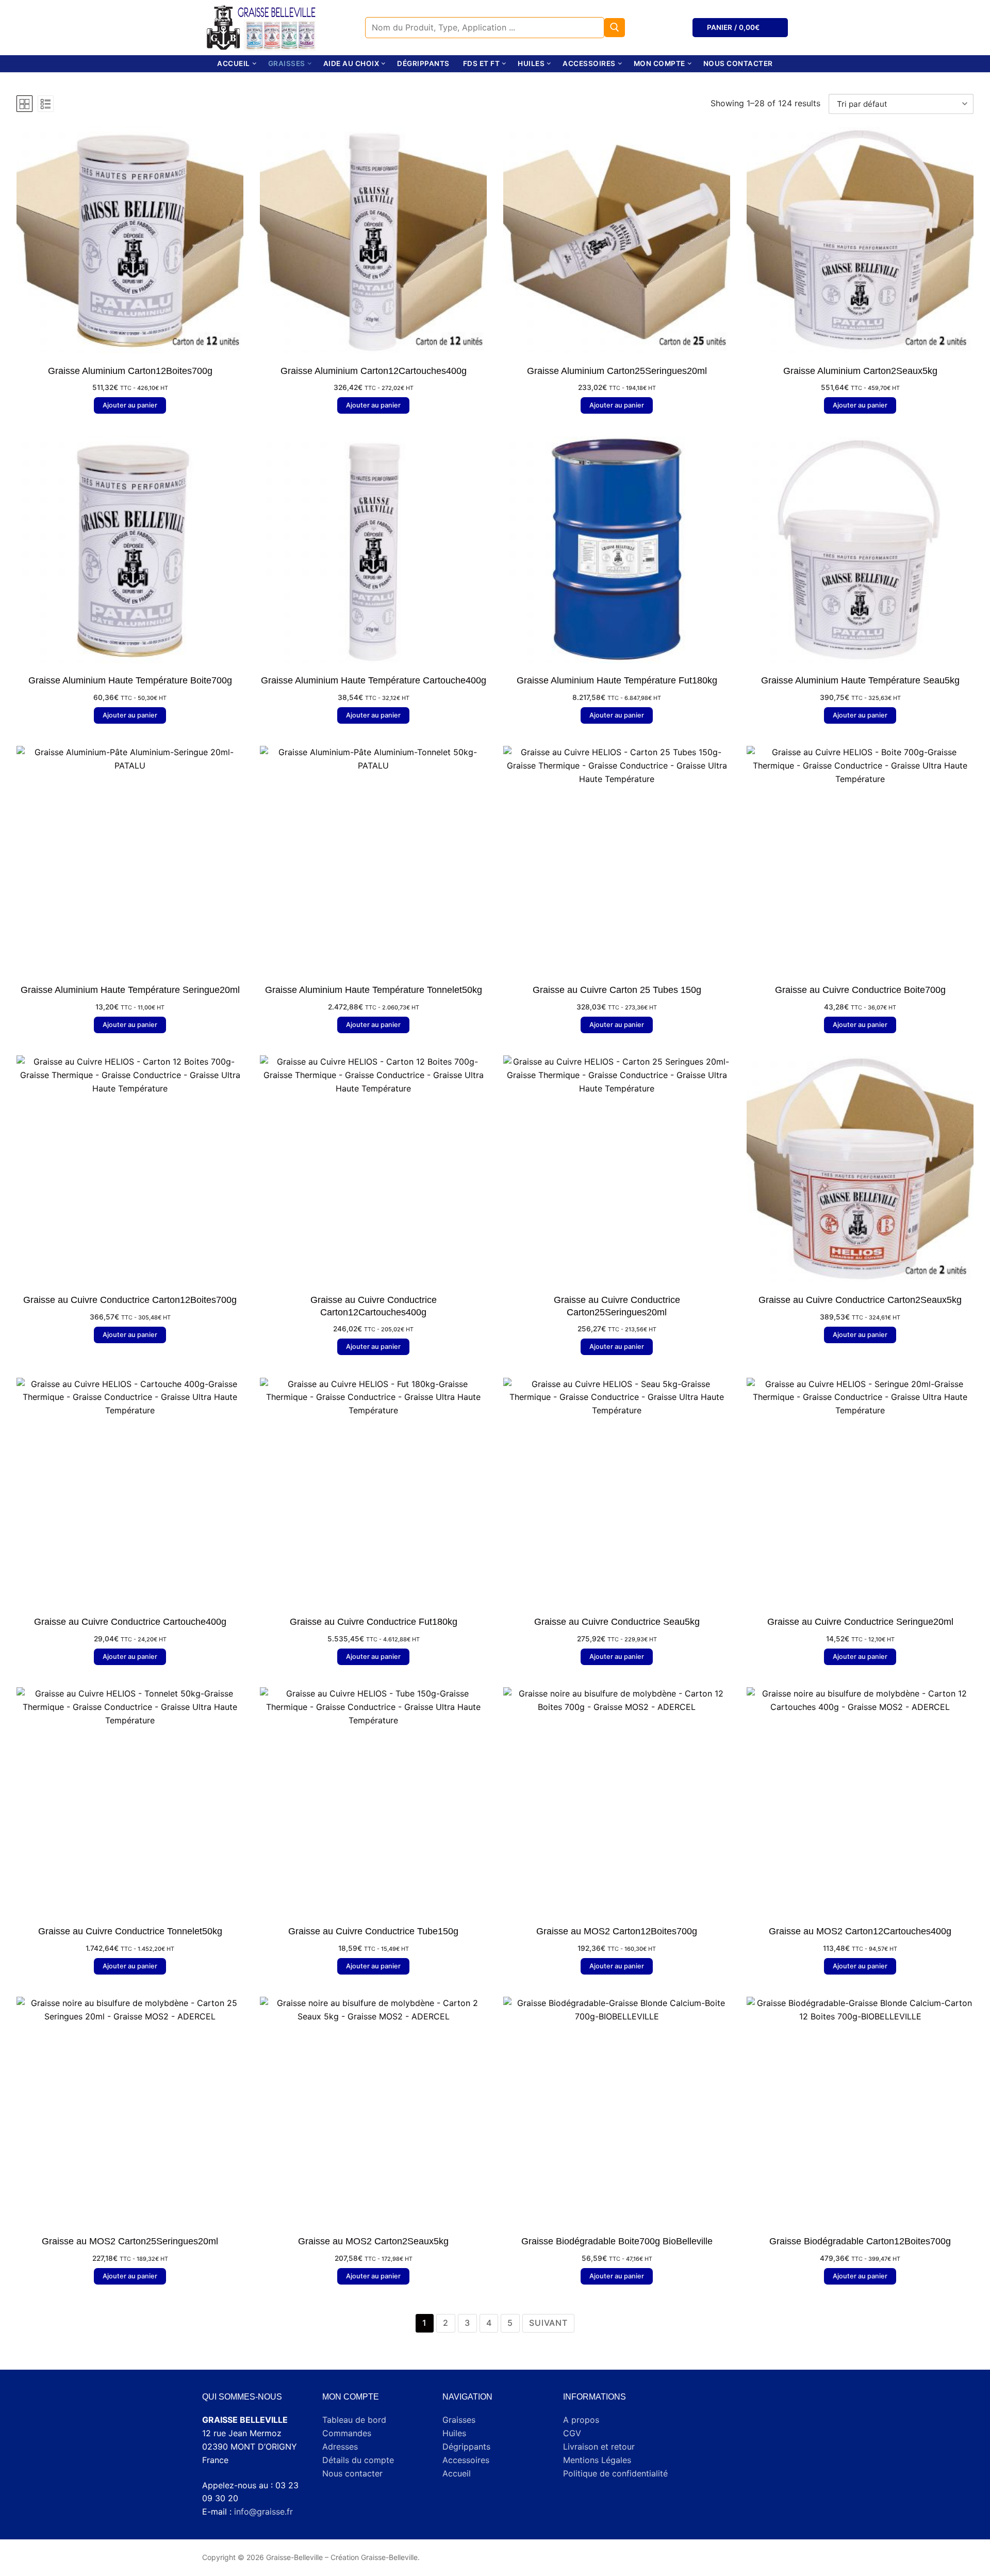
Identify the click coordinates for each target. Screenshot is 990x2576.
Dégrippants (466, 2447)
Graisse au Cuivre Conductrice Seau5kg (617, 1622)
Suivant (548, 2323)
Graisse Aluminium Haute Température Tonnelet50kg (374, 990)
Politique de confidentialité (615, 2473)
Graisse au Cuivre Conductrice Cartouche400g (130, 1622)
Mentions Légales (597, 2460)
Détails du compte (358, 2460)
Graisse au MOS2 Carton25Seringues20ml (130, 2241)
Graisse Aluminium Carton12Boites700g (130, 371)
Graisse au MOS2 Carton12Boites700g (617, 1931)
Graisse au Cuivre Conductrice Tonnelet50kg (130, 1931)
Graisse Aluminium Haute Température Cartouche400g (374, 680)
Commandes (347, 2433)
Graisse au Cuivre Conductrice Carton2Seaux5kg (860, 1300)
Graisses (459, 2420)
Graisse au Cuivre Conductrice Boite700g (860, 990)
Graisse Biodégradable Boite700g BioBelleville (617, 2241)
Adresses (340, 2447)
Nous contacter (352, 2473)
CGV (572, 2433)
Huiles (454, 2433)
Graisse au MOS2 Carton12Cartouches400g (860, 1931)
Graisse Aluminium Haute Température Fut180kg (617, 680)
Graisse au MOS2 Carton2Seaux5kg (373, 2241)
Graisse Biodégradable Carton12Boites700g (860, 2241)
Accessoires (466, 2460)
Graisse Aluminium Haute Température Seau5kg (860, 680)
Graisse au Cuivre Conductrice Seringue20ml (860, 1622)
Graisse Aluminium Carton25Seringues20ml (617, 371)
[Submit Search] (615, 28)
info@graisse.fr (263, 2512)
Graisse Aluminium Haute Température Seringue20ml (130, 990)
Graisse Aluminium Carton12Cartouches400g (374, 371)
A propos (581, 2420)
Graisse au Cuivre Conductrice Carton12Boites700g (130, 1300)
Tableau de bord (354, 2420)
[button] (130, 405)
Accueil (457, 2473)
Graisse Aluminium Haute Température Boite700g (130, 680)
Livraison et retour (599, 2447)
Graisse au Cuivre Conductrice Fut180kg (374, 1622)
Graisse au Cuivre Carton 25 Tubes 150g (617, 990)
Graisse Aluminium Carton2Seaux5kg (860, 371)
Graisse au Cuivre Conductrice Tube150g (373, 1931)
